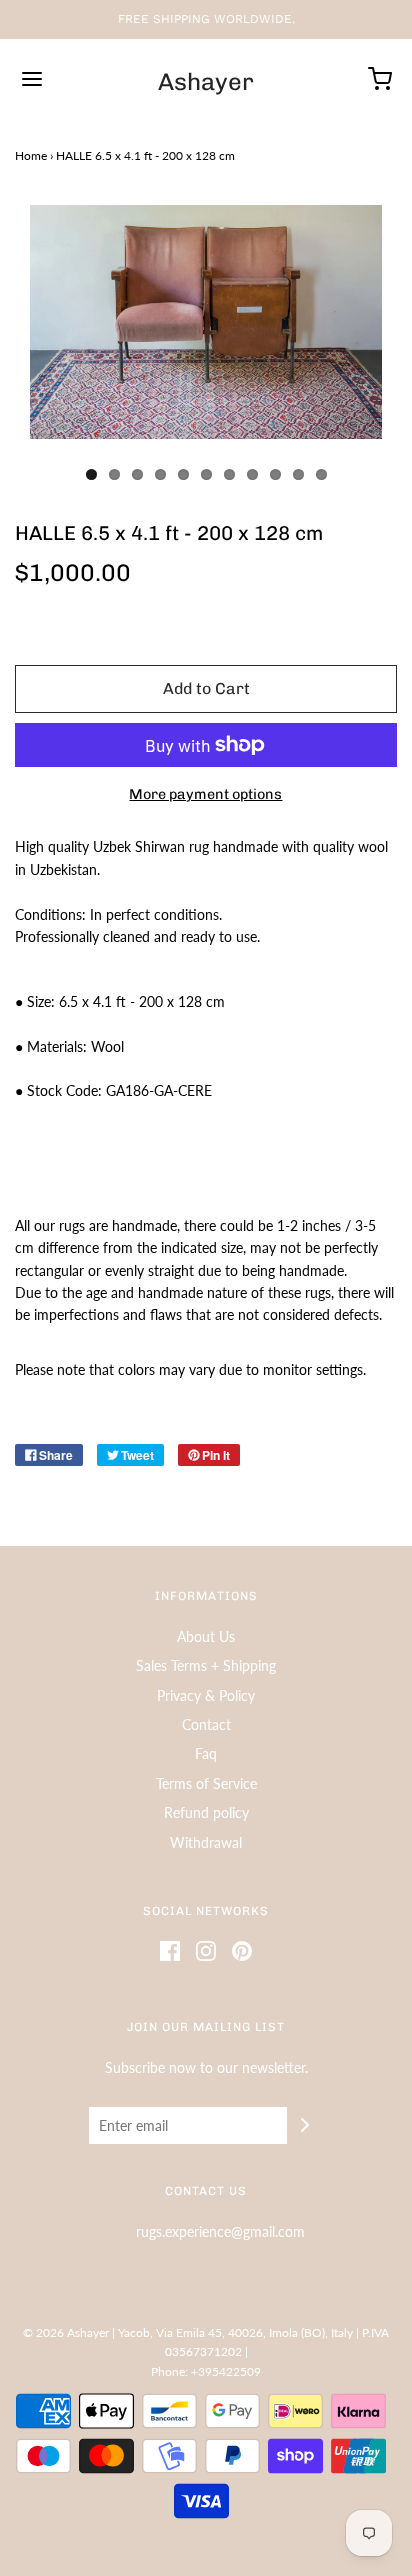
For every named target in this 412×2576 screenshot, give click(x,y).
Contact (206, 1724)
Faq (206, 1753)
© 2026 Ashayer (66, 2332)
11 (321, 474)
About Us (206, 1636)
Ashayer (206, 82)
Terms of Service (206, 1783)
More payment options (205, 794)
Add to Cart (206, 688)
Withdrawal (206, 1842)
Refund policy (206, 1812)
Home (31, 155)
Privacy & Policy (206, 1695)
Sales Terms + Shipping (206, 1665)
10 (298, 474)
